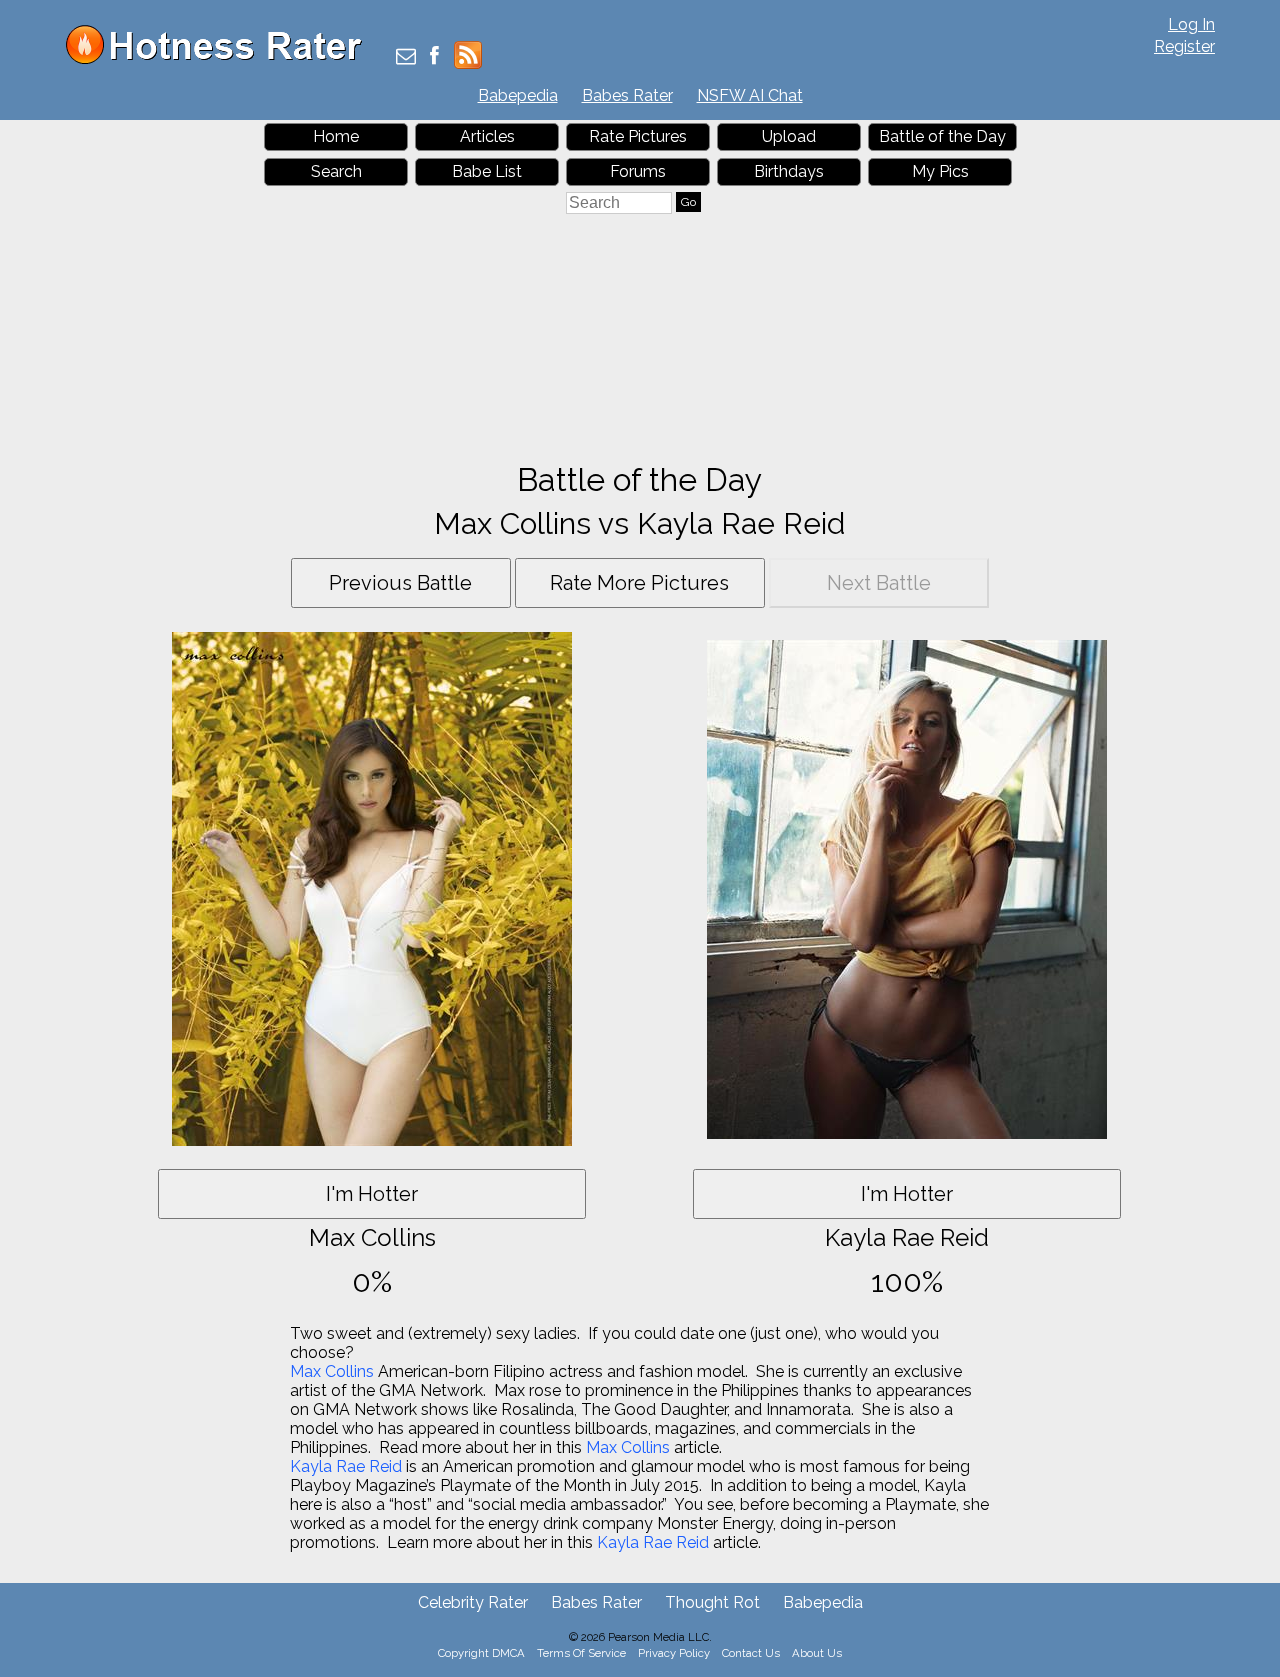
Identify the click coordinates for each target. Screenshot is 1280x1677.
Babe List (487, 171)
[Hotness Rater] (221, 59)
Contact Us (751, 1653)
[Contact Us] (406, 57)
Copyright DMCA (481, 1653)
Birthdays (789, 171)
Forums (638, 171)
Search (336, 171)
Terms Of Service (581, 1653)
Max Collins (332, 1371)
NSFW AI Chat (750, 95)
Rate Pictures (638, 136)
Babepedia (518, 95)
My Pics (940, 171)
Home (336, 136)
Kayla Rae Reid (346, 1466)
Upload (789, 136)
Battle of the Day (942, 136)
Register (1184, 46)
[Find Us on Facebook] (434, 57)
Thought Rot (712, 1602)
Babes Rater (627, 95)
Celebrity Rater (473, 1602)
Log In (1191, 24)
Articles (487, 136)
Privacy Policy (674, 1653)
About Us (817, 1653)
